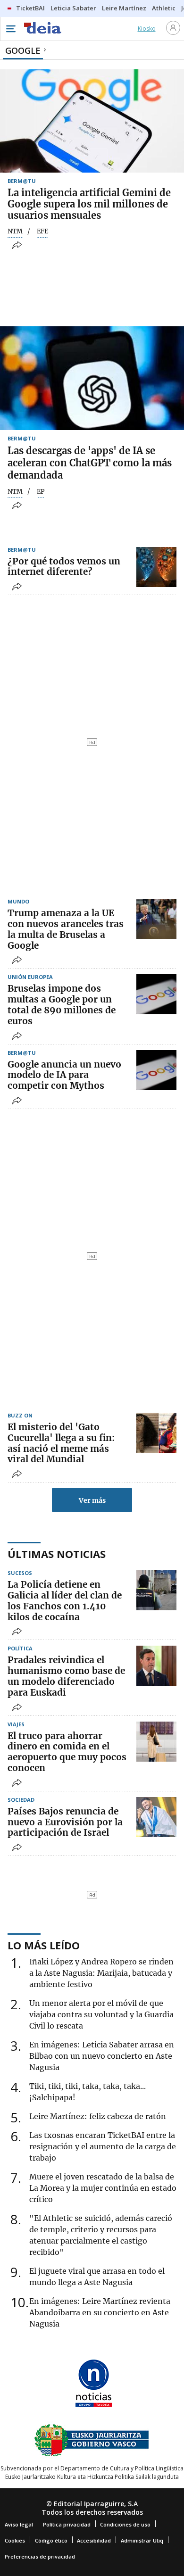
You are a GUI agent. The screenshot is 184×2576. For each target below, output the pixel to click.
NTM (15, 232)
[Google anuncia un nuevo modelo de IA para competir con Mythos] (156, 1070)
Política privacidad (67, 2524)
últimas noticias (57, 1554)
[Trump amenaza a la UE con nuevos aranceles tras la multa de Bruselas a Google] (156, 919)
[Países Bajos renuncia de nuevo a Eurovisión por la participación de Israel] (156, 1817)
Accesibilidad (94, 2540)
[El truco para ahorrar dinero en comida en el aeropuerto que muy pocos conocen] (156, 1742)
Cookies (15, 2540)
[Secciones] (10, 29)
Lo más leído (44, 1945)
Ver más (92, 1500)
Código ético (51, 2540)
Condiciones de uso (125, 2524)
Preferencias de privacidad (40, 2556)
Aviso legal (19, 2524)
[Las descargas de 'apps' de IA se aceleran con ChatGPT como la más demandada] (92, 378)
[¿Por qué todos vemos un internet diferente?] (156, 567)
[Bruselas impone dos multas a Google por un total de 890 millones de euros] (156, 994)
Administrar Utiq (142, 2540)
